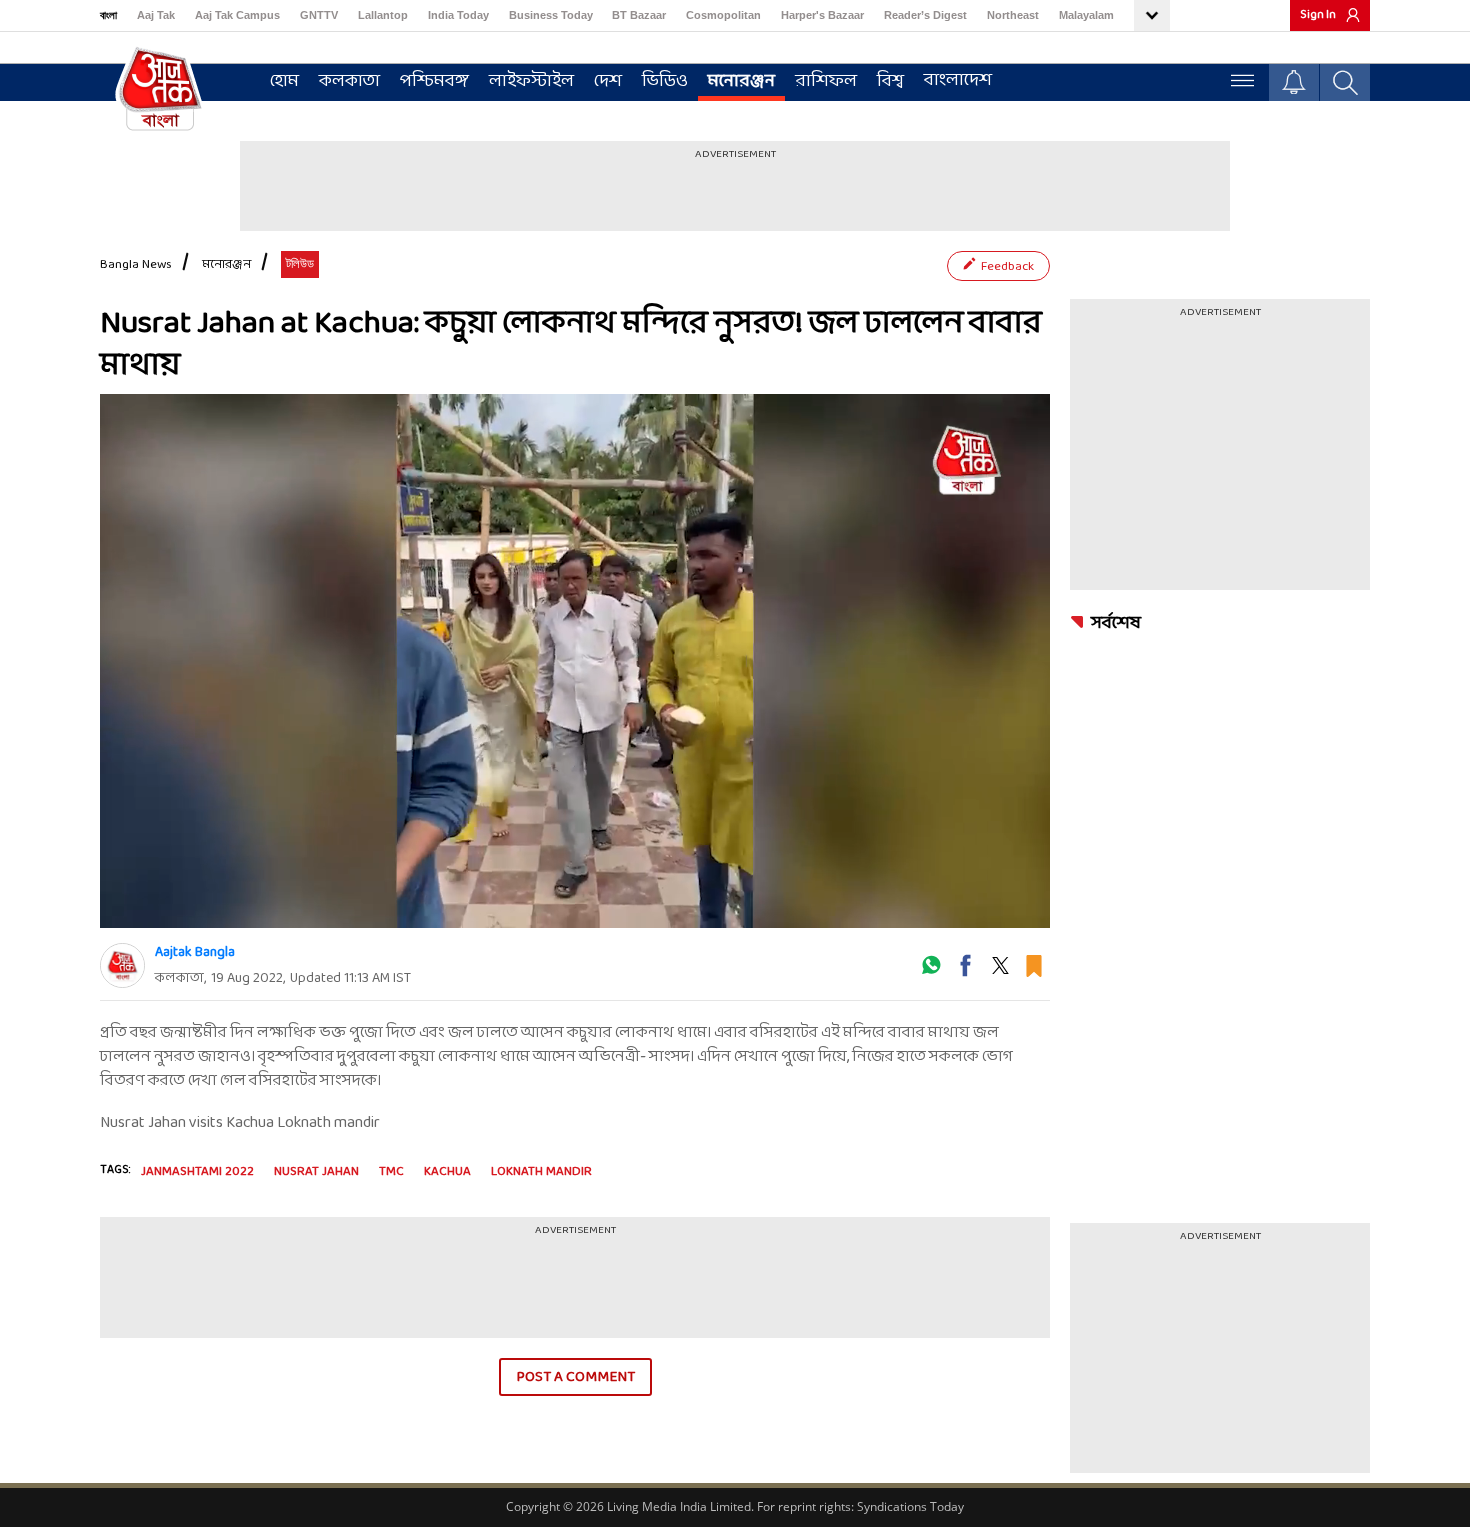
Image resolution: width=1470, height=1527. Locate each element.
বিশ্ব (890, 81)
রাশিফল (826, 81)
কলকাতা (349, 81)
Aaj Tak (156, 15)
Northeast (1013, 15)
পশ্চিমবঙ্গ (434, 81)
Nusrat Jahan (316, 1172)
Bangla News (136, 265)
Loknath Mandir (541, 1172)
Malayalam (1086, 15)
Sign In (1318, 15)
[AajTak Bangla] (160, 87)
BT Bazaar (639, 15)
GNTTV (319, 15)
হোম (284, 81)
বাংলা (108, 15)
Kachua (447, 1172)
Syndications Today (910, 1506)
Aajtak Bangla (195, 952)
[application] (575, 661)
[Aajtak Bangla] (122, 965)
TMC (391, 1172)
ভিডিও (665, 81)
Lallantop (383, 15)
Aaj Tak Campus (237, 15)
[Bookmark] (1034, 972)
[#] (931, 972)
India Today (458, 15)
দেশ (608, 81)
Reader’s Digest (925, 15)
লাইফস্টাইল (531, 81)
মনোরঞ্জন (741, 81)
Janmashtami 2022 (197, 1172)
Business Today (551, 15)
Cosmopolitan (723, 15)
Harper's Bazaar (822, 15)
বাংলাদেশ (958, 80)
